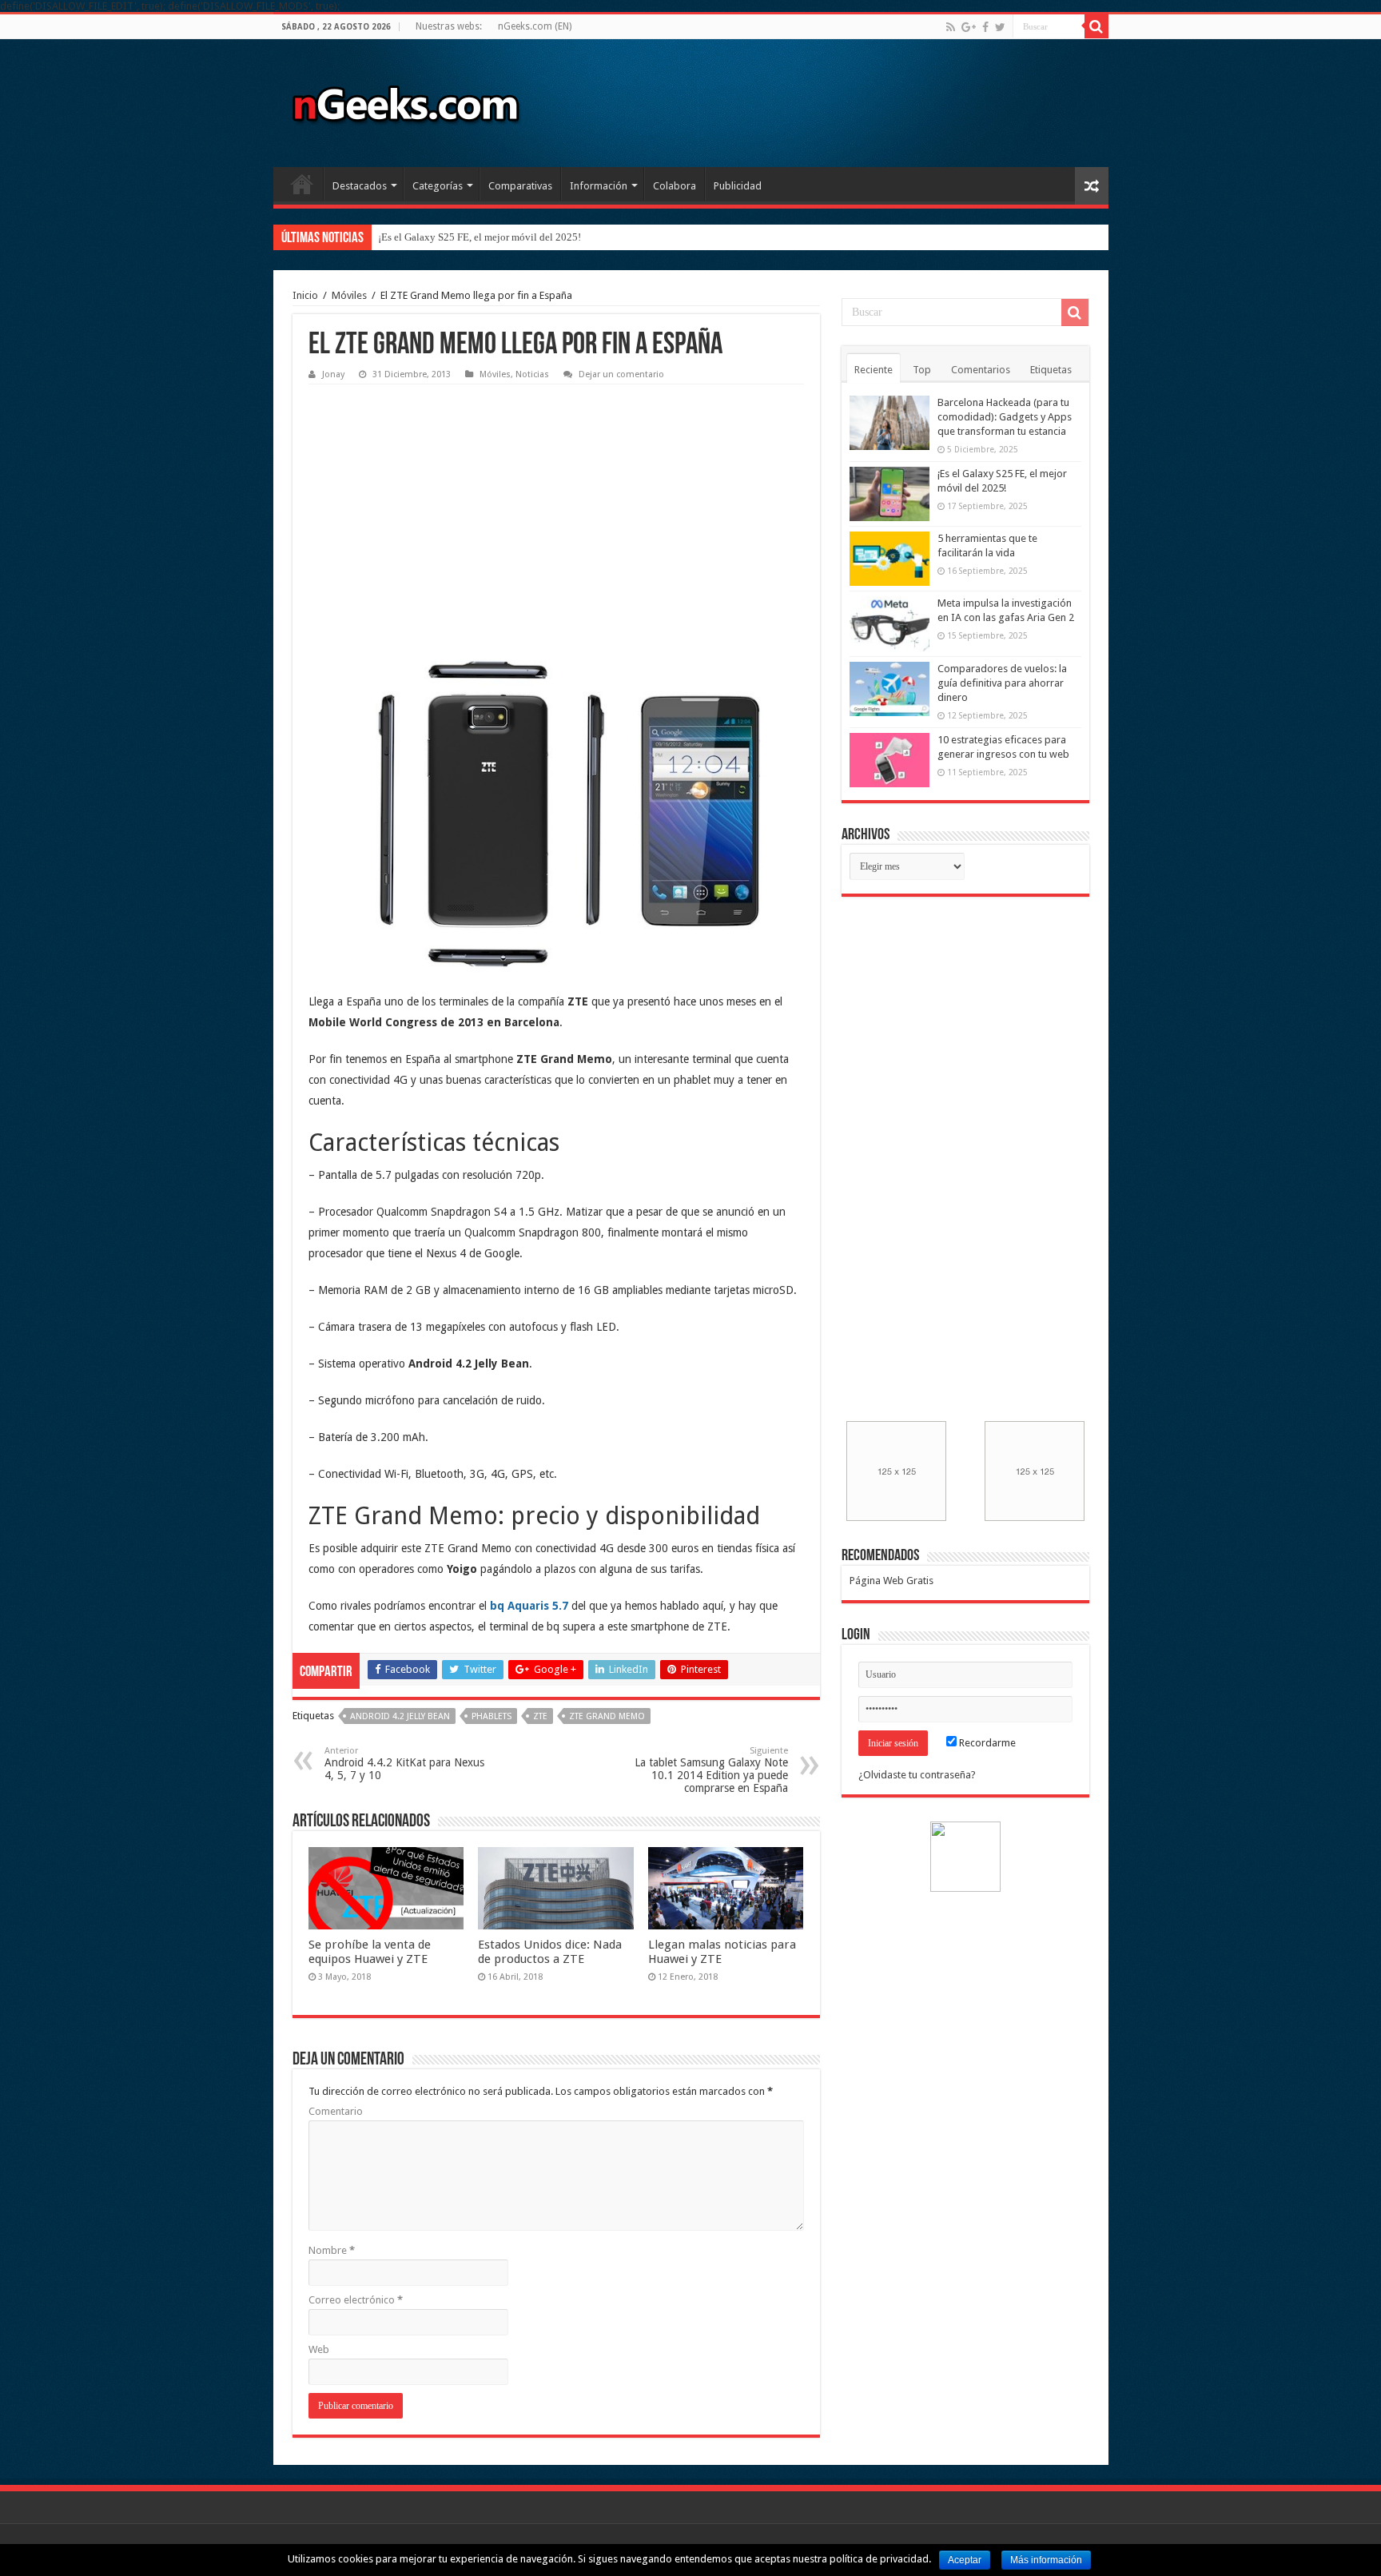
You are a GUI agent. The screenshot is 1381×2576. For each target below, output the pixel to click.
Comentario (336, 2111)
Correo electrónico (356, 2300)
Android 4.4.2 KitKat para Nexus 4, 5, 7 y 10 (404, 1764)
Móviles (349, 295)
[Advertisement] (428, 492)
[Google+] (969, 27)
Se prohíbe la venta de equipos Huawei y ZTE (370, 1952)
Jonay (333, 374)
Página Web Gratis (891, 1581)
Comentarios (981, 370)
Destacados (360, 186)
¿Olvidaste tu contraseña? (917, 1775)
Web (319, 2349)
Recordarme (986, 1743)
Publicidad (738, 186)
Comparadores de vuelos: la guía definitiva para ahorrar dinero (1002, 683)
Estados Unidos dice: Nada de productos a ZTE (550, 1952)
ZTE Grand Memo (607, 1716)
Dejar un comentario (621, 374)
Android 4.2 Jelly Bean (400, 1716)
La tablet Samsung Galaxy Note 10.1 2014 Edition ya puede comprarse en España (711, 1770)
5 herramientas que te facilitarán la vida (463, 237)
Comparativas (520, 186)
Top (922, 370)
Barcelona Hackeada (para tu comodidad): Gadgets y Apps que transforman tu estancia (1005, 417)
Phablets (492, 1716)
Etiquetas (1051, 370)
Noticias (532, 374)
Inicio (302, 184)
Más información (1046, 2560)
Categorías (438, 186)
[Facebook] (985, 27)
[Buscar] (1096, 26)
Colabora (675, 186)
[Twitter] (1000, 27)
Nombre (332, 2250)
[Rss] (951, 27)
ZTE (540, 1716)
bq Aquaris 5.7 (529, 1606)
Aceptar (965, 2560)
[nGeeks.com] (405, 100)
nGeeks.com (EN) (535, 26)
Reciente (874, 370)
